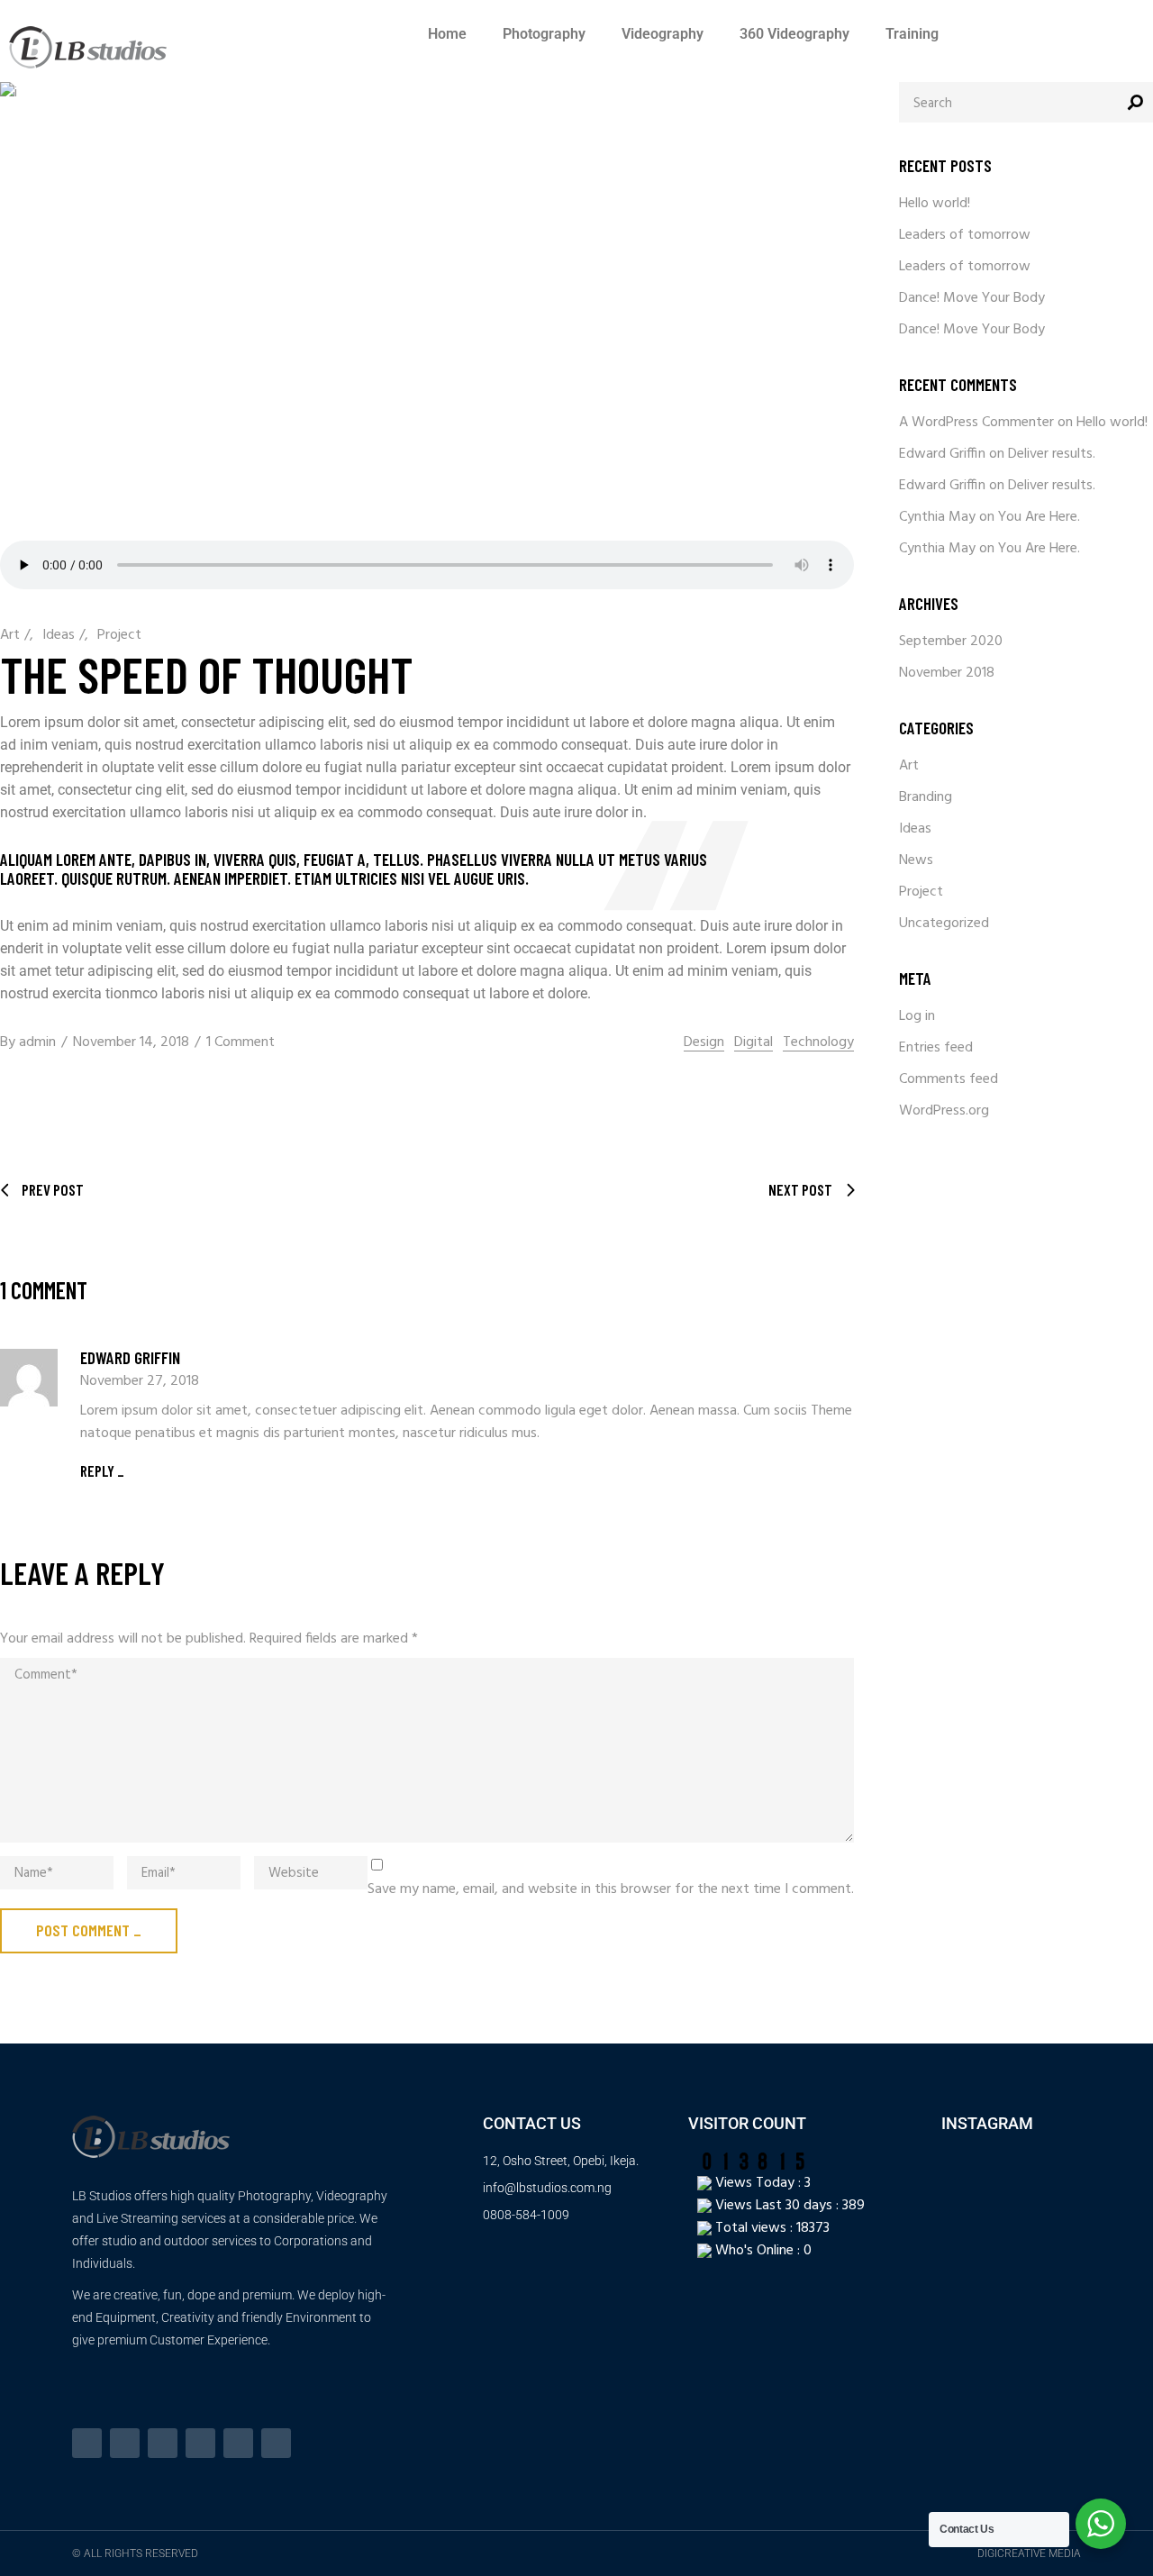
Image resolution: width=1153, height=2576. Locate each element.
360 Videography (794, 34)
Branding (926, 797)
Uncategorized (944, 924)
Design (704, 1043)
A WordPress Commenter (976, 423)
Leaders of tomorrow (965, 235)
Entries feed (936, 1048)
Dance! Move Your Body (972, 298)
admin (37, 1042)
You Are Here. (1039, 517)
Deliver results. (1052, 454)
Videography (663, 34)
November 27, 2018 (140, 1381)
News (916, 860)
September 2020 (951, 642)
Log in (917, 1016)
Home (447, 34)
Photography (544, 34)
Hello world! (935, 204)
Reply (97, 1470)
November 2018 (947, 673)
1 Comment (241, 1042)
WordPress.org (944, 1111)
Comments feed (949, 1079)
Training (912, 34)
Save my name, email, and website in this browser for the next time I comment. (611, 1890)
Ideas (59, 635)
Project (119, 635)
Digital (754, 1043)
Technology (818, 1043)
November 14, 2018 (131, 1042)
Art (10, 635)
